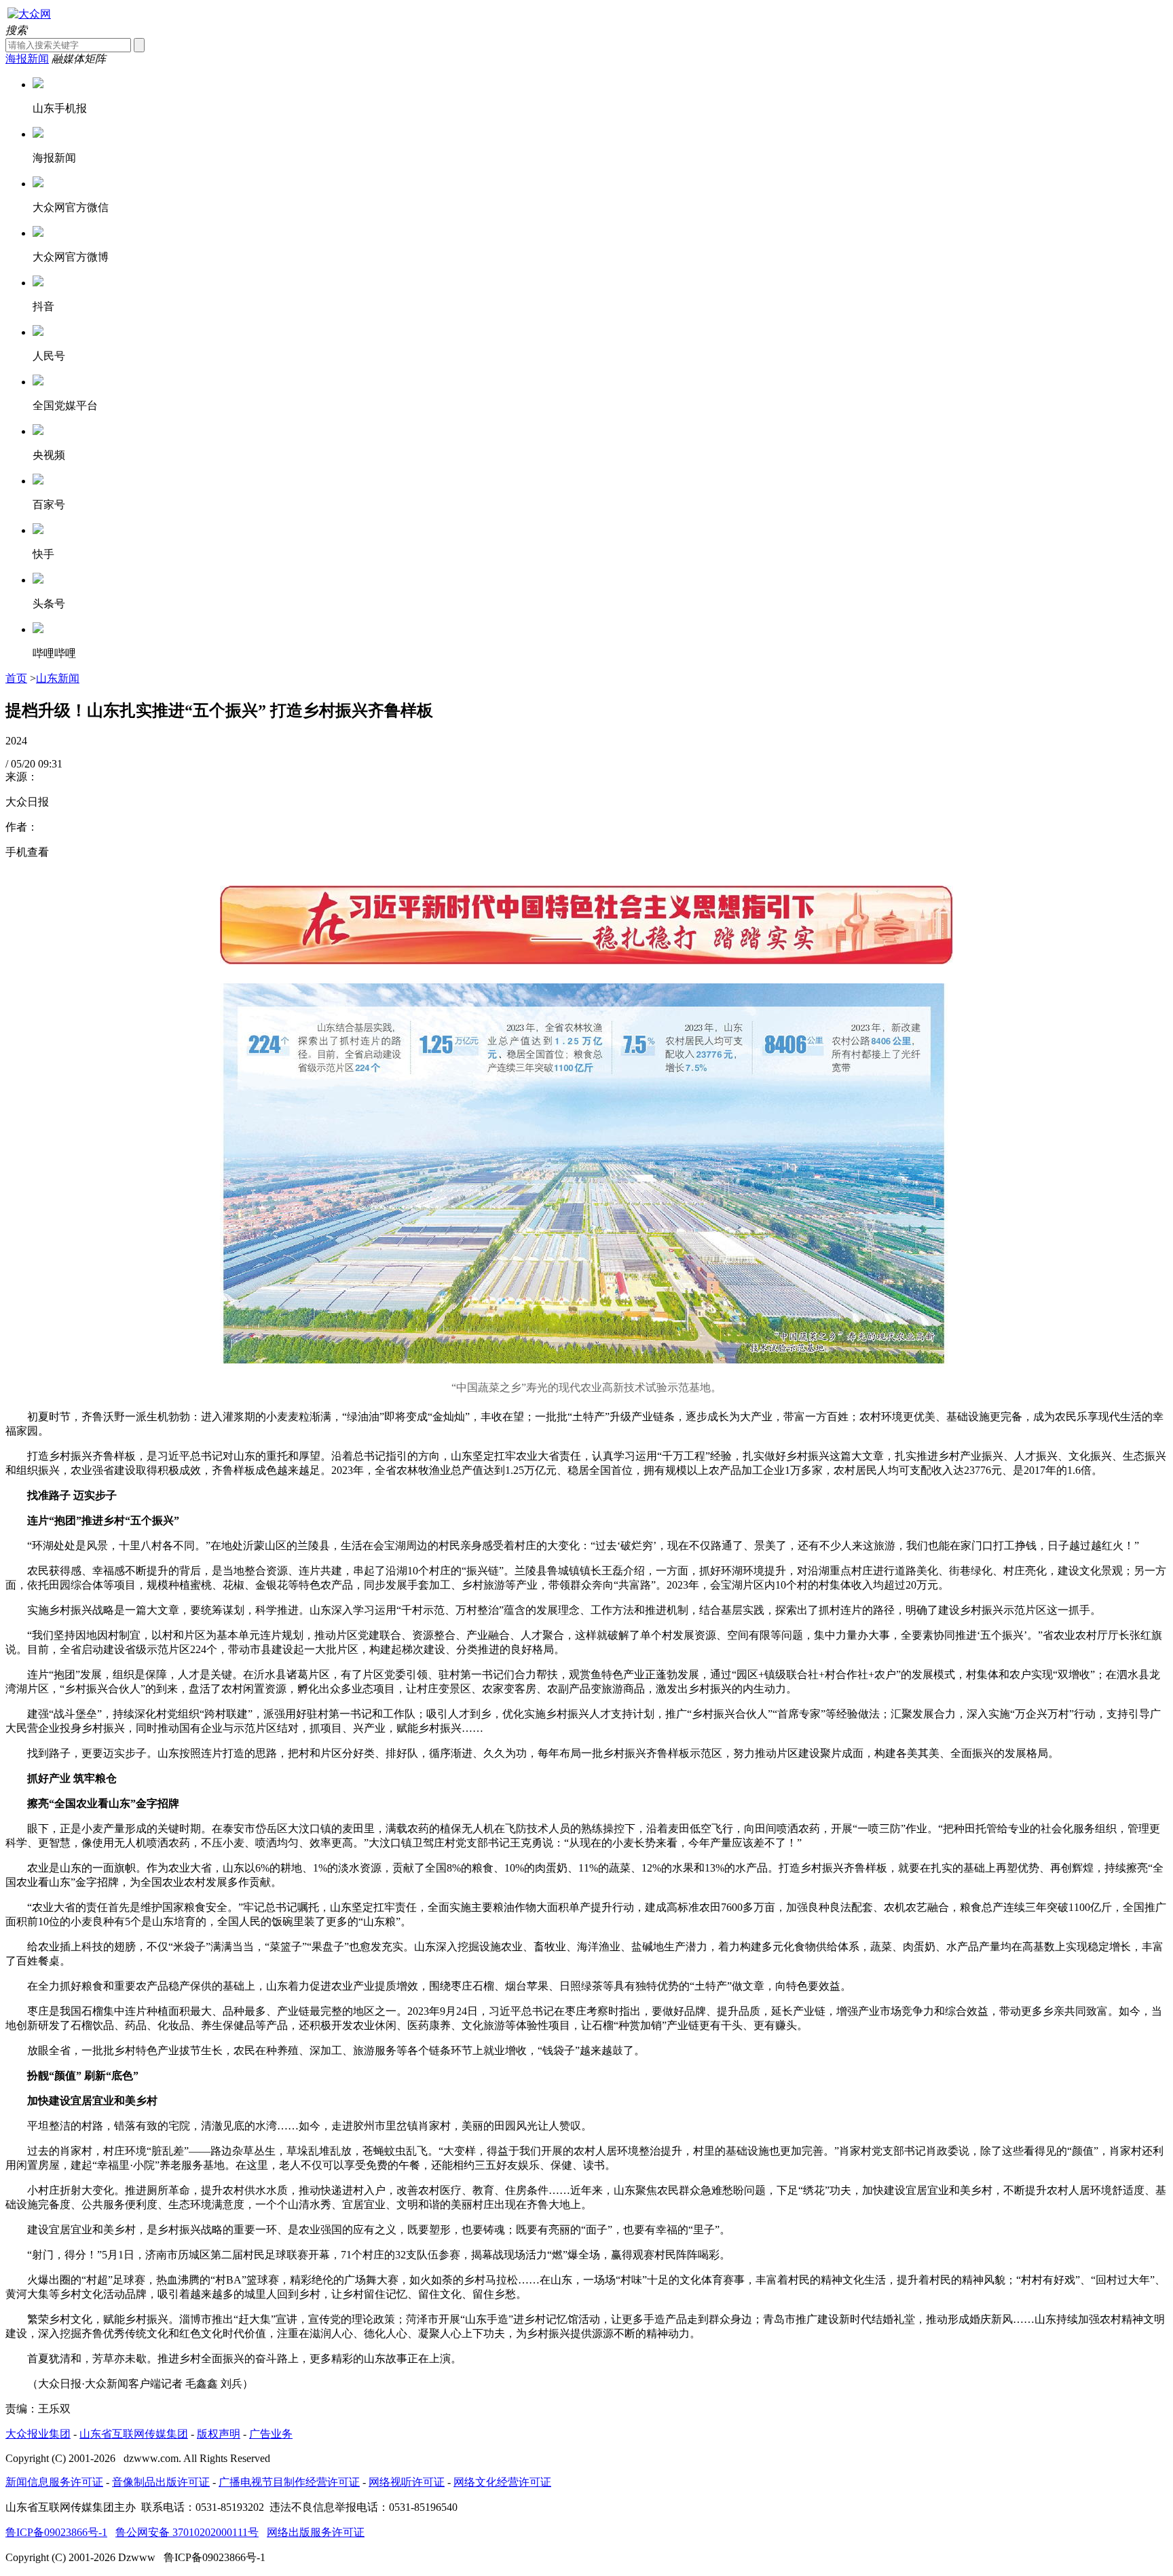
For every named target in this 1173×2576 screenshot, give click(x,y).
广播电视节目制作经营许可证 (289, 2482)
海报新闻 (27, 59)
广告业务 (271, 2434)
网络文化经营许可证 (502, 2482)
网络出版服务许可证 (316, 2532)
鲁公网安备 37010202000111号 (187, 2532)
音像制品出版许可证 (161, 2482)
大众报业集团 (38, 2434)
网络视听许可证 (407, 2482)
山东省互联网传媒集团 (134, 2434)
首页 (16, 678)
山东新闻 (58, 678)
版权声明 (219, 2434)
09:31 (50, 764)
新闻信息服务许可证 (54, 2482)
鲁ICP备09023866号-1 (56, 2532)
